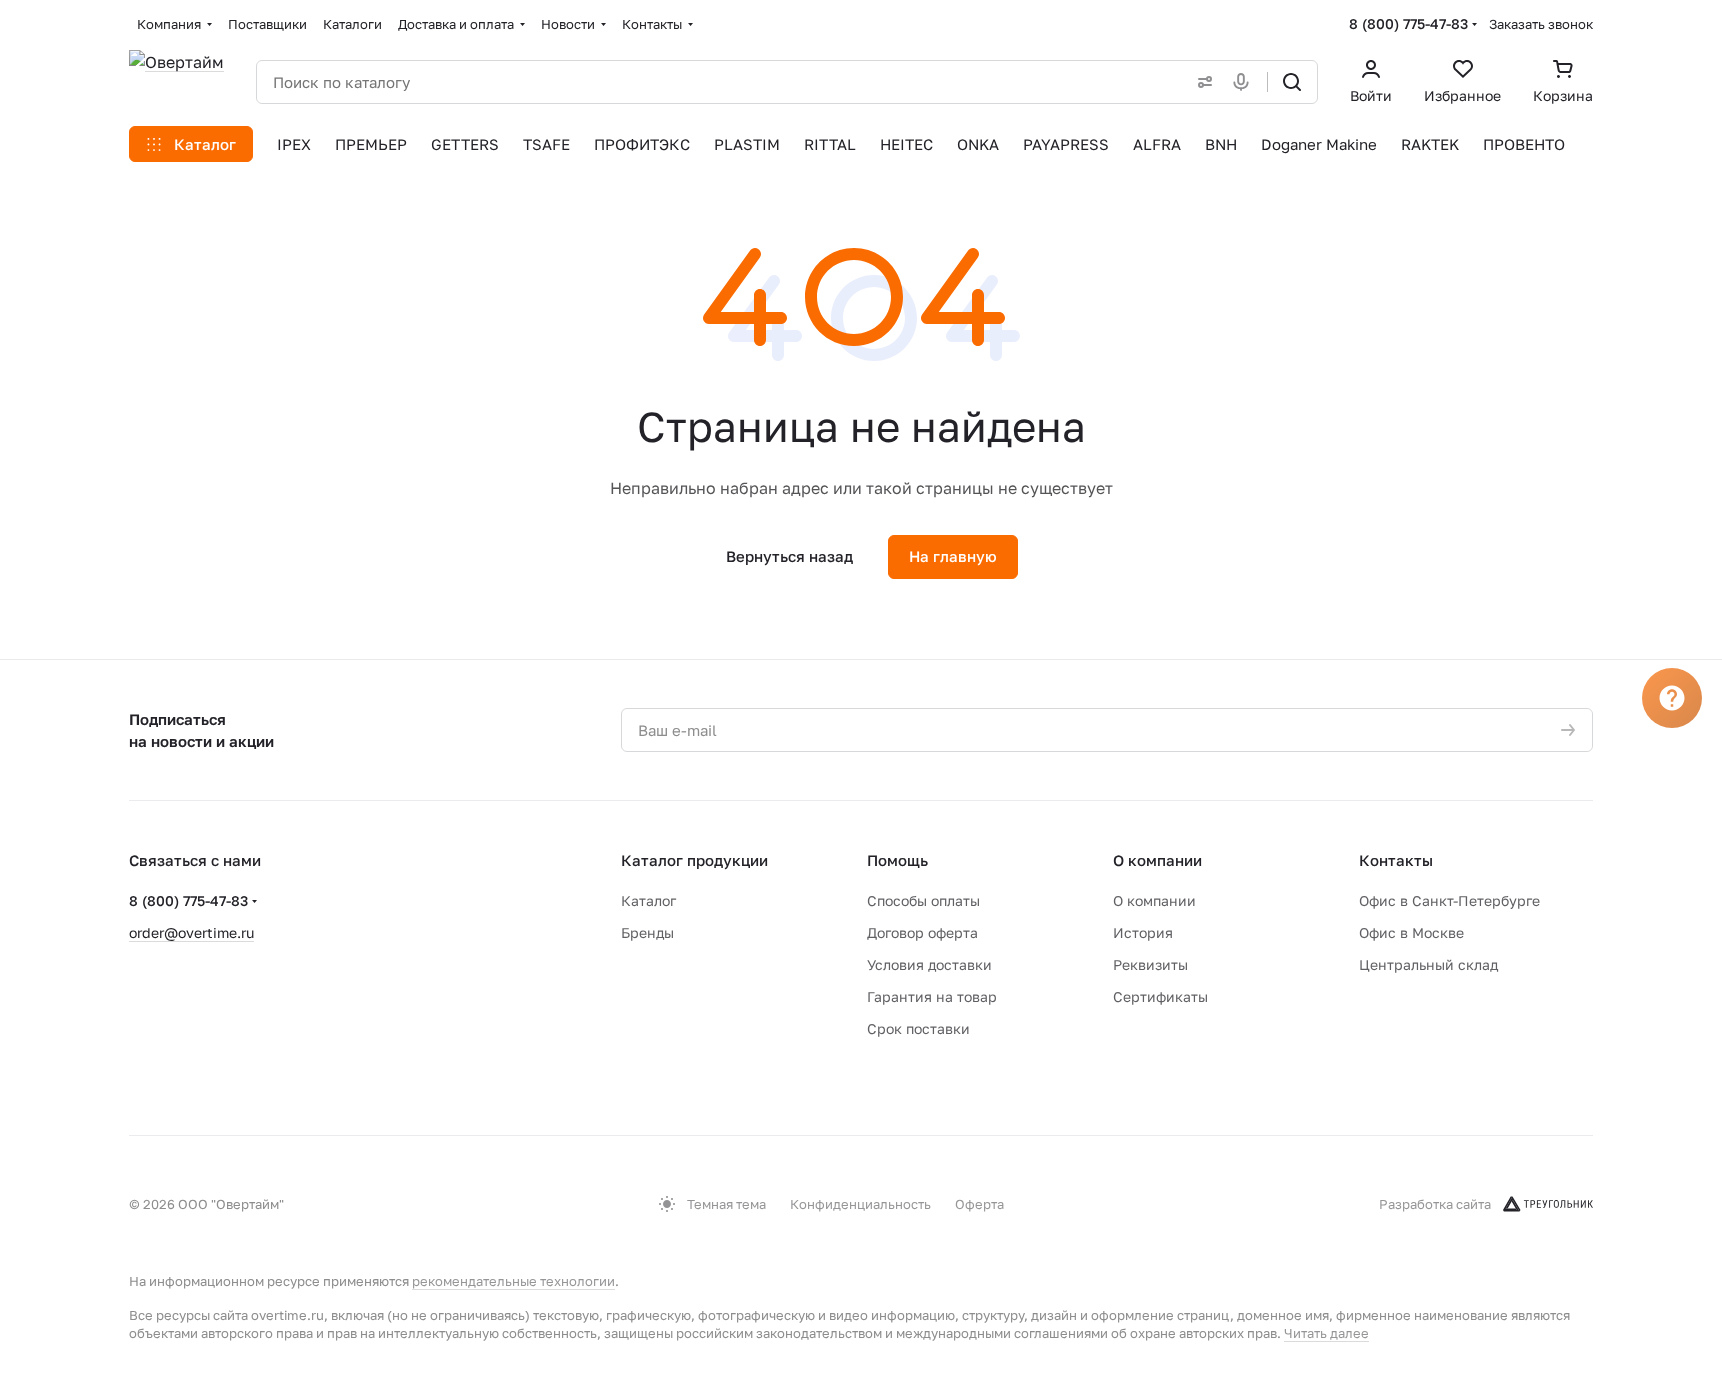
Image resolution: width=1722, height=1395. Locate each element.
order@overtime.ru (191, 932)
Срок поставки (918, 1028)
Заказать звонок (1541, 24)
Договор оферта (922, 932)
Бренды (647, 932)
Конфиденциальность (860, 1204)
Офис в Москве (1411, 932)
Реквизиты (1150, 964)
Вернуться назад (789, 556)
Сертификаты (1160, 996)
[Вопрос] (1672, 698)
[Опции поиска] (1201, 82)
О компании (1157, 860)
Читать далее (1326, 1333)
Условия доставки (929, 964)
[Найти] (1292, 82)
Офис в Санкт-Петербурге (1449, 900)
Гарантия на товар (932, 996)
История (1143, 932)
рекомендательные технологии (513, 1281)
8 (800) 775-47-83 (1408, 23)
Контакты (1396, 860)
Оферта (979, 1204)
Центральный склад (1428, 964)
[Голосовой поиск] (1245, 82)
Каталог (648, 900)
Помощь (897, 860)
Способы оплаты (923, 900)
